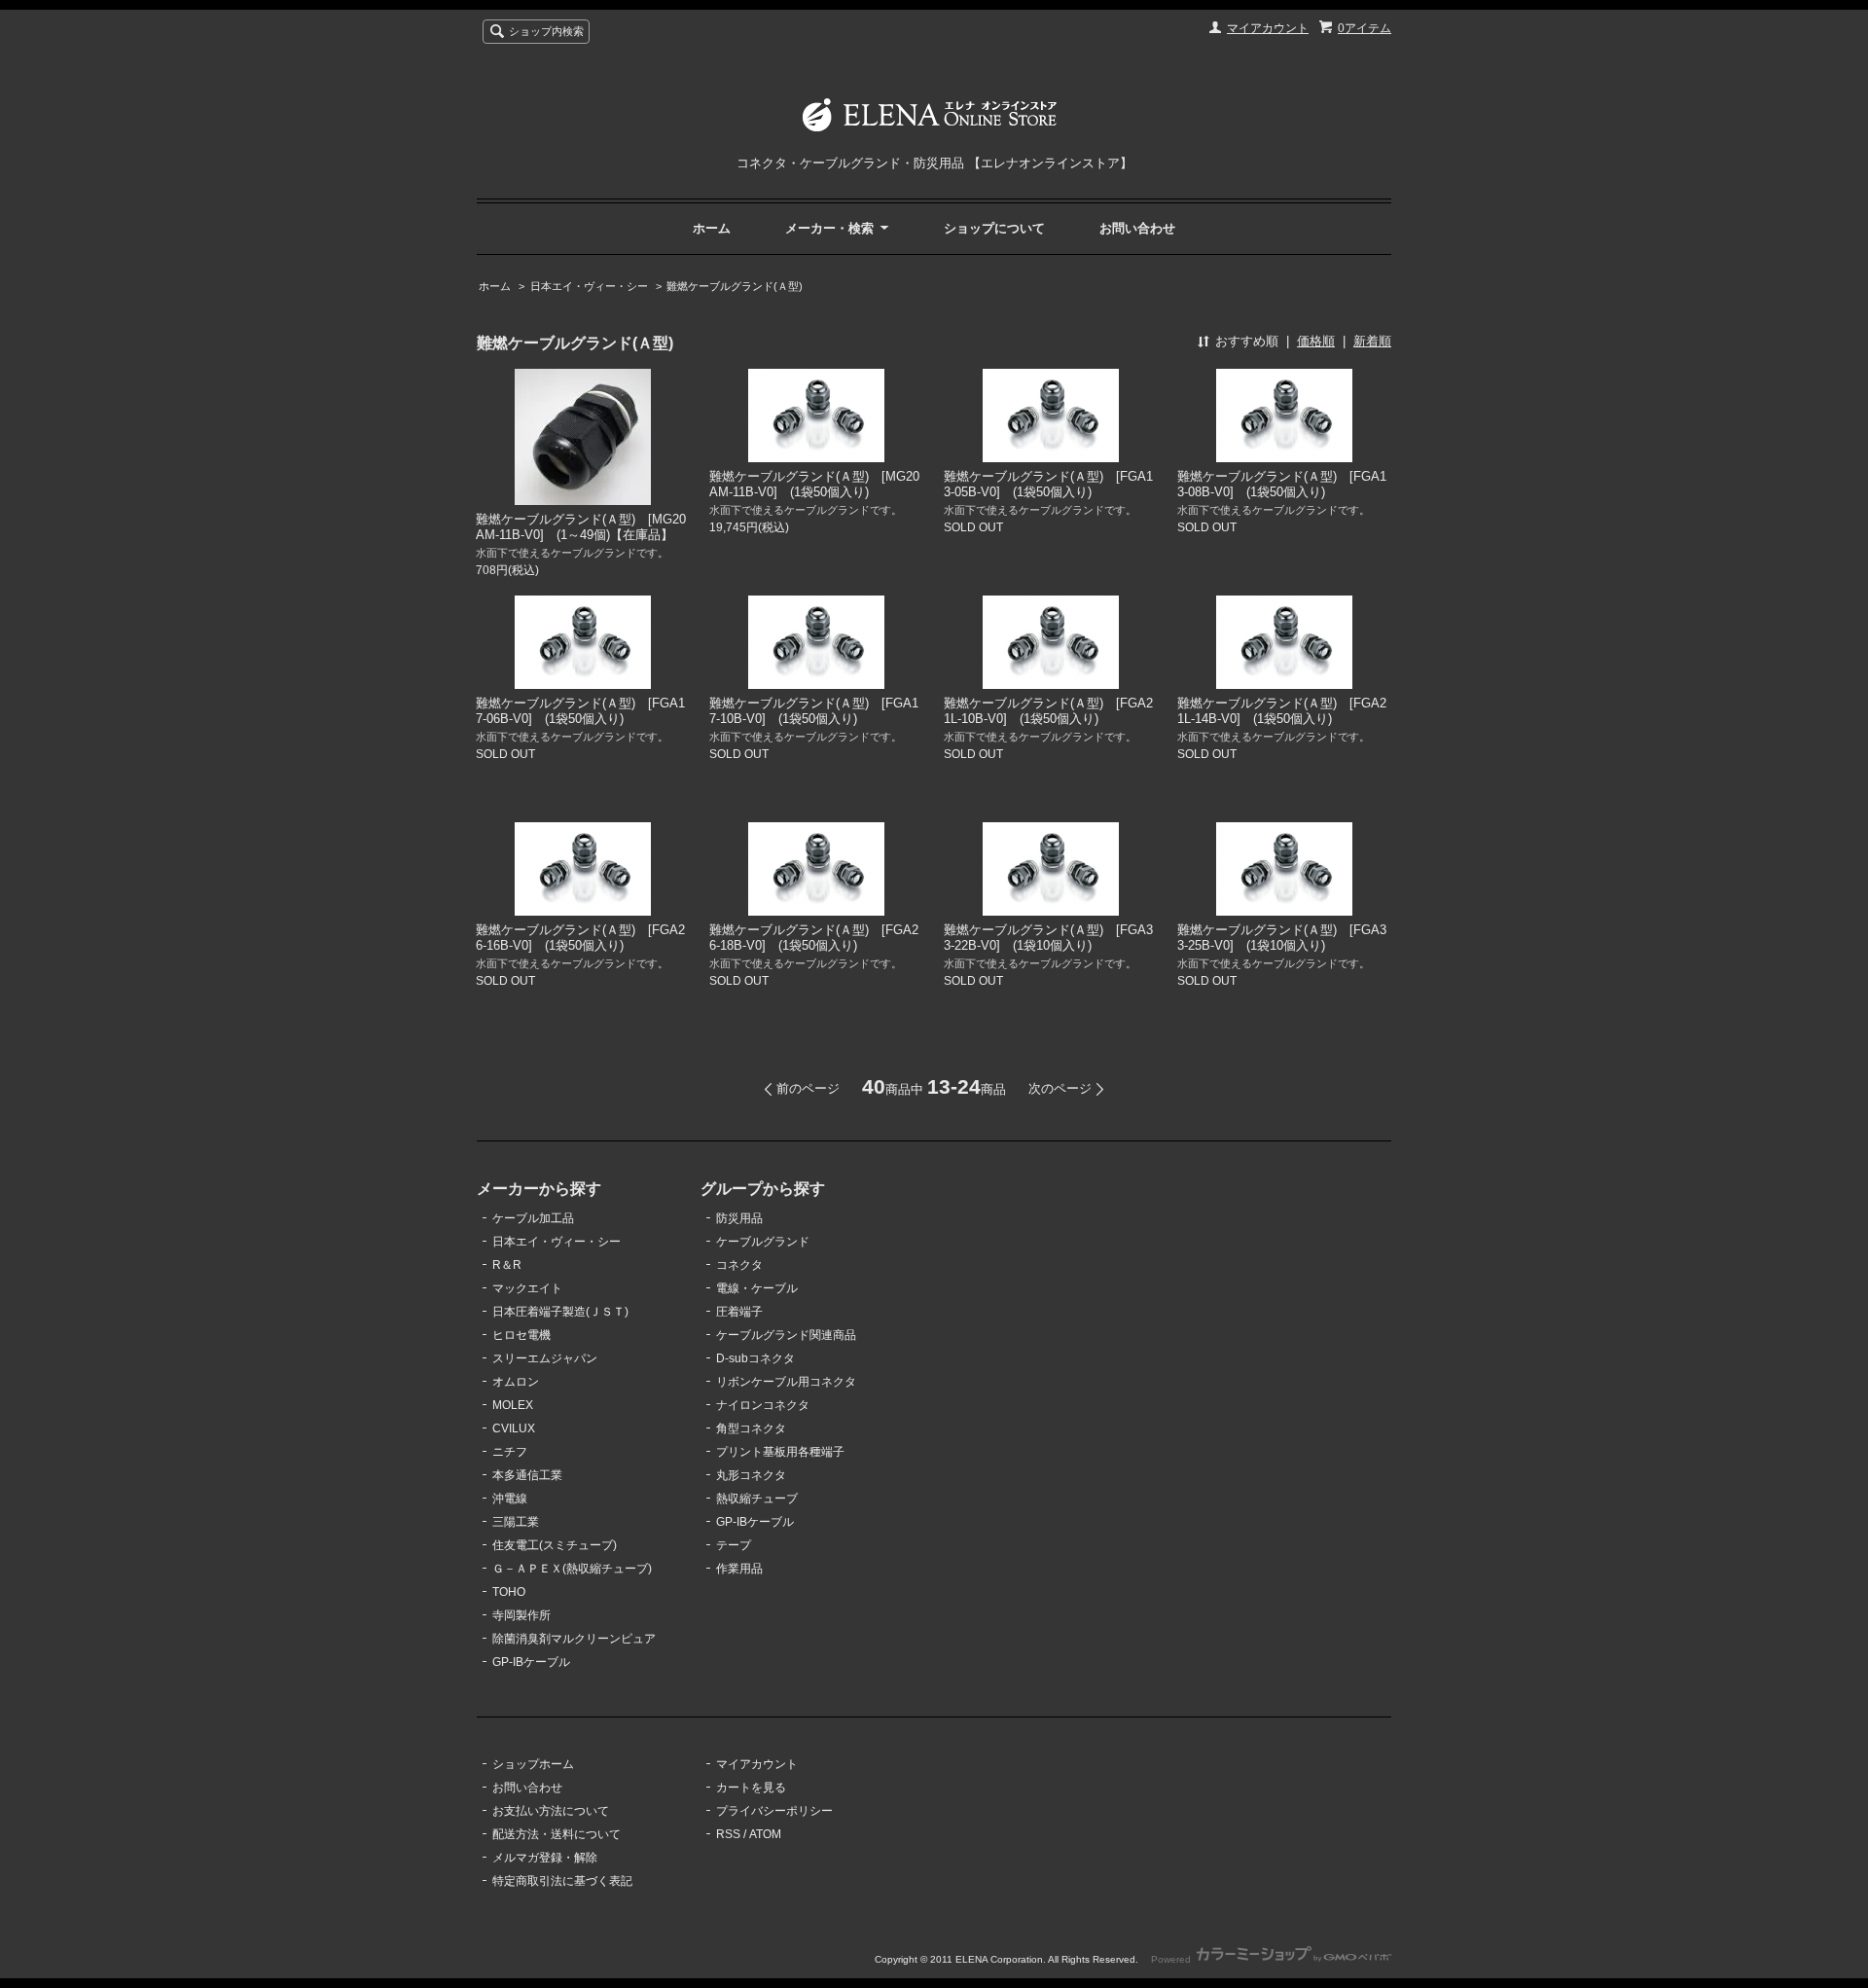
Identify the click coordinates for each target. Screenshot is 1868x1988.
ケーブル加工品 (533, 1218)
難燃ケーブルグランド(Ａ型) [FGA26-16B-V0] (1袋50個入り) (580, 938)
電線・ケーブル (757, 1288)
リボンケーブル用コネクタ (786, 1382)
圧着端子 (739, 1312)
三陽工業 (516, 1522)
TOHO (509, 1592)
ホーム (712, 228)
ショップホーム (533, 1764)
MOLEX (513, 1405)
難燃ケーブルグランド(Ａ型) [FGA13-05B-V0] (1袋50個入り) (1048, 484)
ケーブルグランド (763, 1242)
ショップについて (994, 228)
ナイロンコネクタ (763, 1405)
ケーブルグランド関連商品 (786, 1335)
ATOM (765, 1834)
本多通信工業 (527, 1475)
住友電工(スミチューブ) (555, 1545)
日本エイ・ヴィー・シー (589, 286)
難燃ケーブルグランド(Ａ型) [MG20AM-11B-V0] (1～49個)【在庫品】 (581, 527)
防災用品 (739, 1218)
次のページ (1060, 1088)
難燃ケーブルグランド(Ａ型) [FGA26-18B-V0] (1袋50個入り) (814, 938)
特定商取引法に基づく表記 (562, 1881)
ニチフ (510, 1452)
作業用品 (739, 1569)
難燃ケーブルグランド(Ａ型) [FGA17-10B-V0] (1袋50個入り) (814, 711)
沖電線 (510, 1499)
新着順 (1372, 341)
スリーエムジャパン (545, 1358)
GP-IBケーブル (531, 1662)
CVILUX (514, 1428)
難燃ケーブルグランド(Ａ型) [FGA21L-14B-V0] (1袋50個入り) (1282, 711)
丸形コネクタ (751, 1475)
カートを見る (751, 1788)
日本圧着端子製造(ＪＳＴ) (560, 1312)
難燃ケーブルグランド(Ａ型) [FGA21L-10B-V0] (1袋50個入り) (1048, 711)
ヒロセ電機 (521, 1335)
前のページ (808, 1088)
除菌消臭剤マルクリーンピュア (574, 1639)
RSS (728, 1834)
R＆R (507, 1265)
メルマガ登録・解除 (545, 1858)
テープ (734, 1545)
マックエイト (527, 1288)
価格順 (1316, 341)
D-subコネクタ (755, 1358)
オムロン (516, 1382)
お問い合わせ (1137, 228)
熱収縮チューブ (757, 1499)
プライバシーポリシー (774, 1811)
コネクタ (739, 1265)
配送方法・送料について (557, 1834)
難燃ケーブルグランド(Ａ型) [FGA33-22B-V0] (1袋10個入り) (1048, 938)
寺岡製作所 (521, 1615)
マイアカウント (1268, 28)
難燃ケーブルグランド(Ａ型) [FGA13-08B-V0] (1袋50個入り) (1282, 484)
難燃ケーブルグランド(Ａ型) (735, 286)
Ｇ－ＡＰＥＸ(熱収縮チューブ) (572, 1569)
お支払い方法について (551, 1811)
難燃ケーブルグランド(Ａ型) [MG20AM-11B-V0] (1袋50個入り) (814, 484)
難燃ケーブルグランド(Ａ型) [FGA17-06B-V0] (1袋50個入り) (580, 711)
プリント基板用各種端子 (780, 1452)
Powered (1172, 1959)
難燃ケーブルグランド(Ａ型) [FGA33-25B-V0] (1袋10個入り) (1282, 938)
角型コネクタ (751, 1428)
